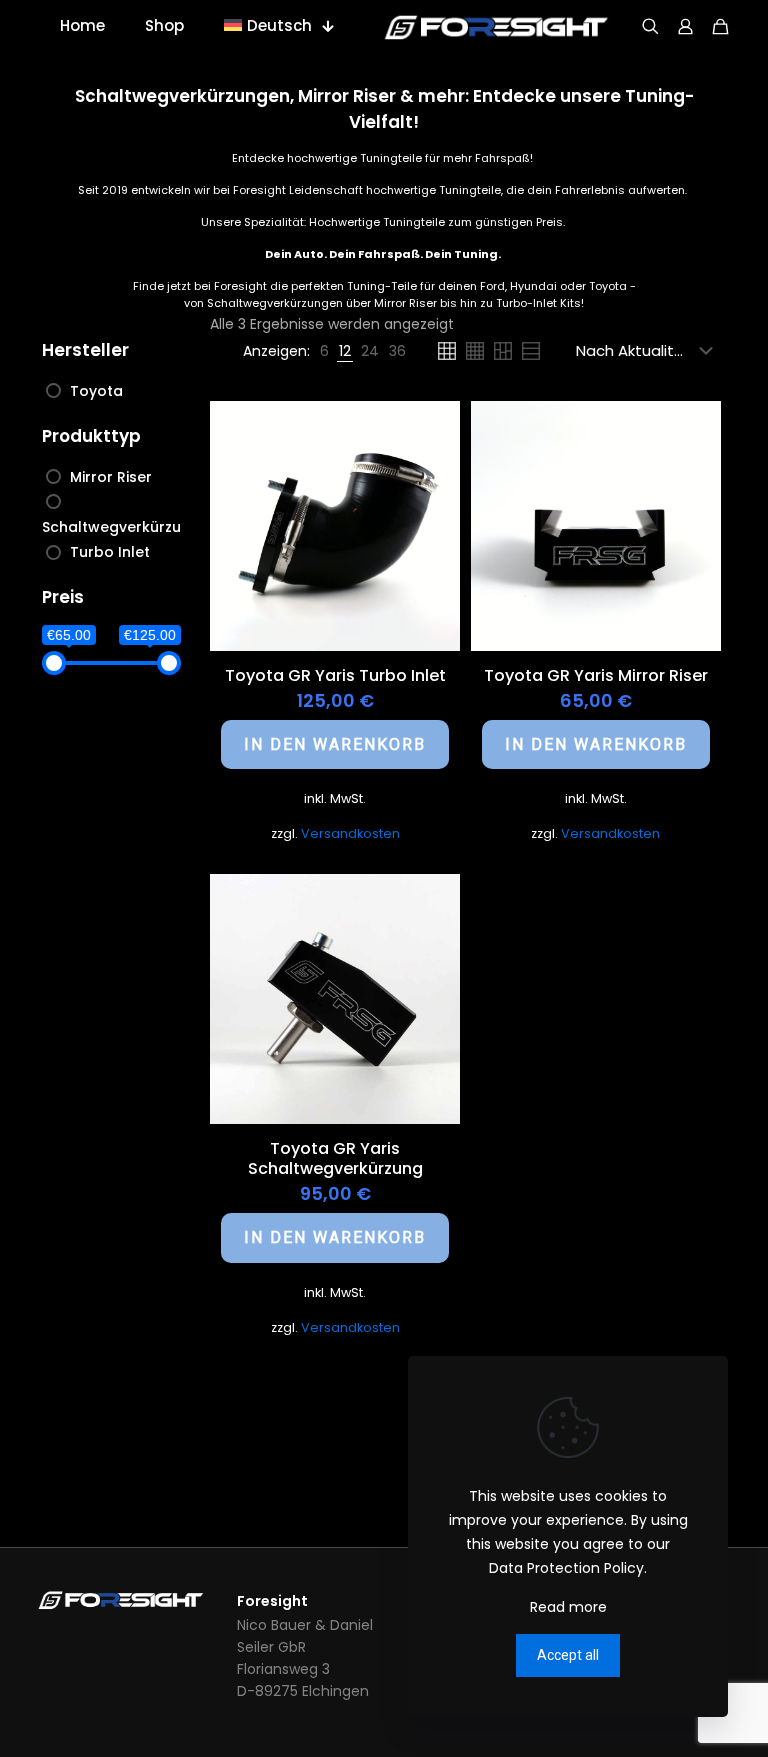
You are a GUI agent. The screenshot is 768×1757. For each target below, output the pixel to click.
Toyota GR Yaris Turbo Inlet (335, 675)
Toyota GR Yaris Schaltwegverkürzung (335, 1158)
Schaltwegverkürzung (121, 527)
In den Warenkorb (335, 744)
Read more (568, 1607)
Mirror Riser (111, 477)
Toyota (96, 391)
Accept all (568, 1655)
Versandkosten (350, 833)
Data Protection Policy (566, 1568)
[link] (324, 351)
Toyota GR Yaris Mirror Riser (596, 675)
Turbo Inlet (110, 552)
